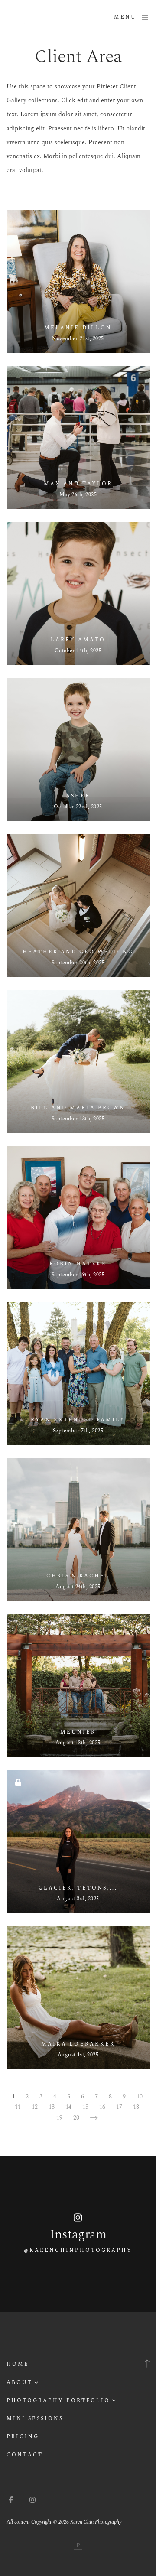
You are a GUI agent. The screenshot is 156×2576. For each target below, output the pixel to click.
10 (140, 2096)
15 (85, 2107)
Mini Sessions (35, 2418)
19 (59, 2118)
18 (136, 2107)
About (19, 2382)
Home (18, 2364)
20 (76, 2118)
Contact (25, 2455)
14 (68, 2107)
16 (102, 2107)
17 (119, 2107)
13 (52, 2107)
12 (35, 2107)
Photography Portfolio (58, 2401)
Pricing (23, 2437)
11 (18, 2107)
